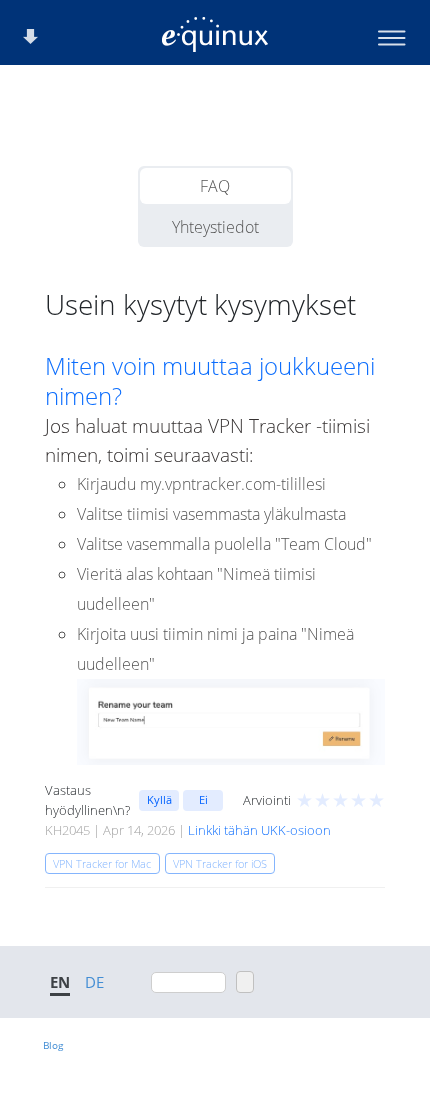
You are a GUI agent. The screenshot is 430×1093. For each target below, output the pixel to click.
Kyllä (159, 799)
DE (94, 982)
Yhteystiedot (215, 227)
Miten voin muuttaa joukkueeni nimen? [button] (210, 381)
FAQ (215, 186)
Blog (53, 1045)
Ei (203, 799)
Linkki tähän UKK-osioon (259, 830)
